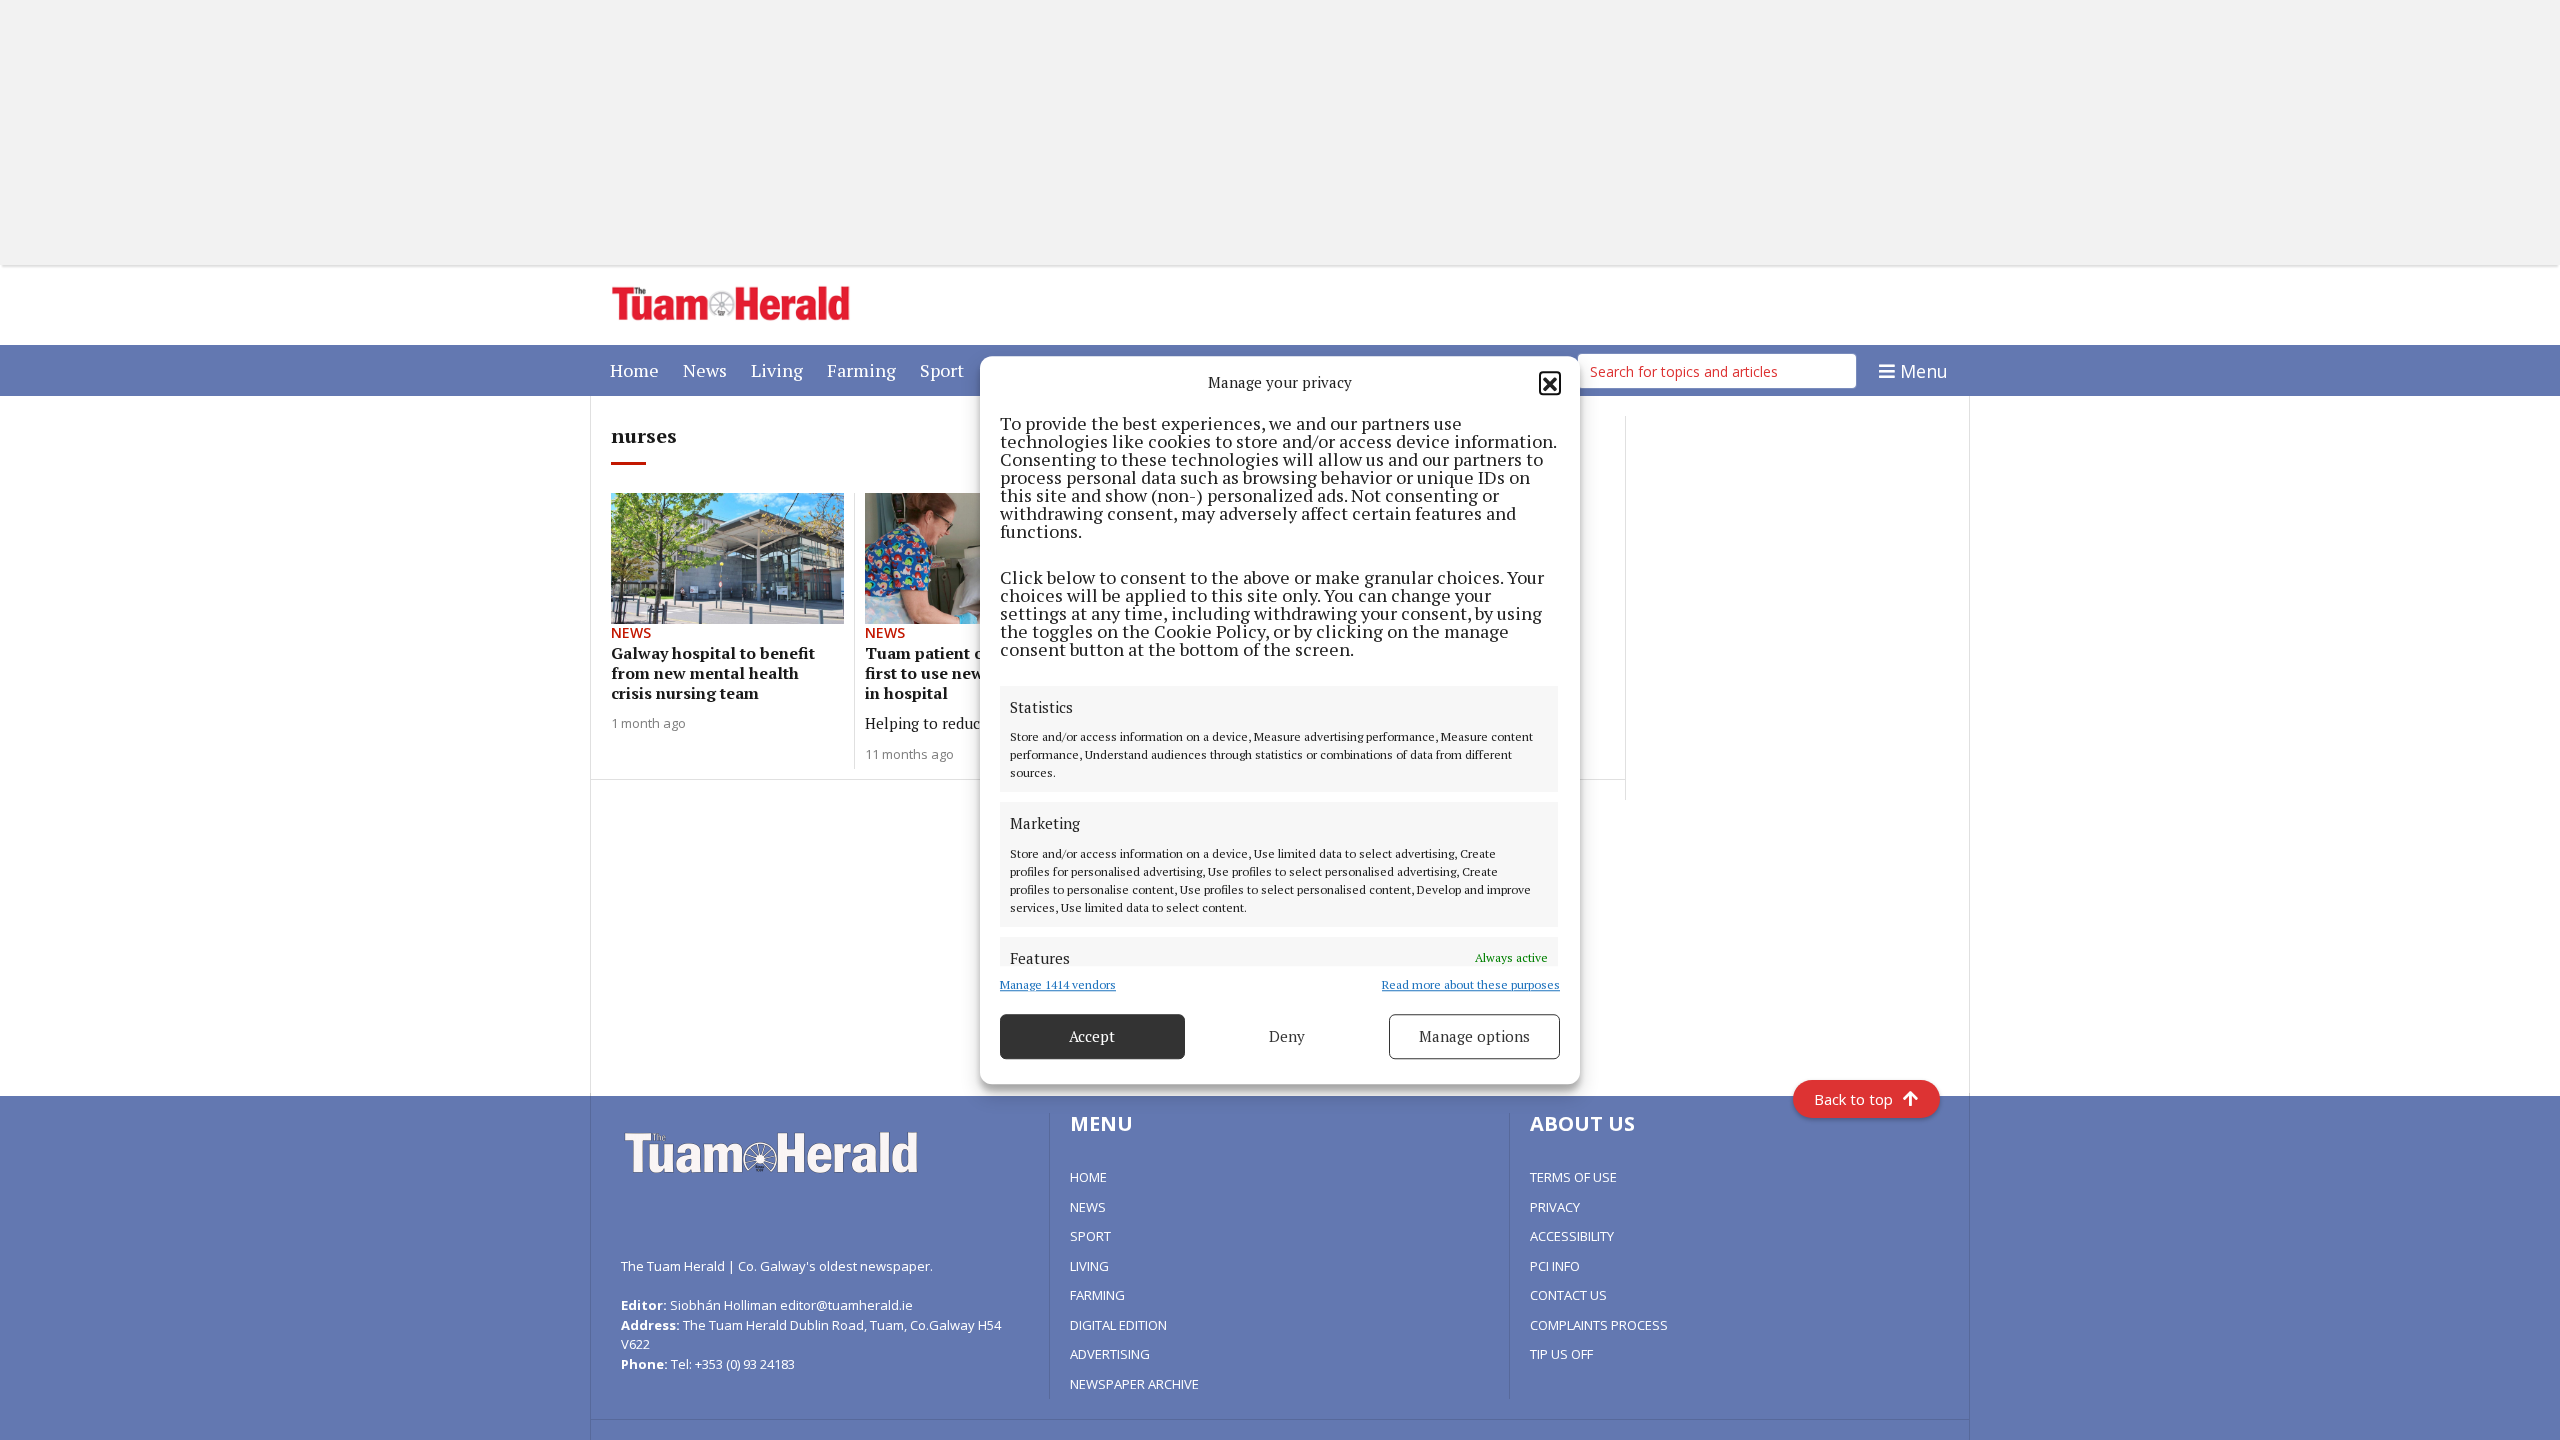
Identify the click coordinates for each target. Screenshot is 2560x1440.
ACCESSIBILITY (1572, 1236)
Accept (1092, 1036)
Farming (865, 369)
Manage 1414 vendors (1058, 984)
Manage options (1474, 1036)
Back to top (1853, 1099)
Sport (946, 369)
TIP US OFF (1561, 1354)
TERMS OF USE (1573, 1177)
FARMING (1097, 1295)
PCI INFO (1555, 1266)
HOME (1088, 1177)
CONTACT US (1568, 1295)
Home (638, 369)
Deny (1287, 1036)
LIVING (1089, 1266)
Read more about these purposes (1471, 984)
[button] (1550, 383)
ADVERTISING (1110, 1354)
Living (781, 369)
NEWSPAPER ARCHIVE (1134, 1384)
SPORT (1090, 1236)
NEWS (1088, 1207)
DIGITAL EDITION (1118, 1325)
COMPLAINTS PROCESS (1599, 1325)
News (709, 369)
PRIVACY (1555, 1207)
